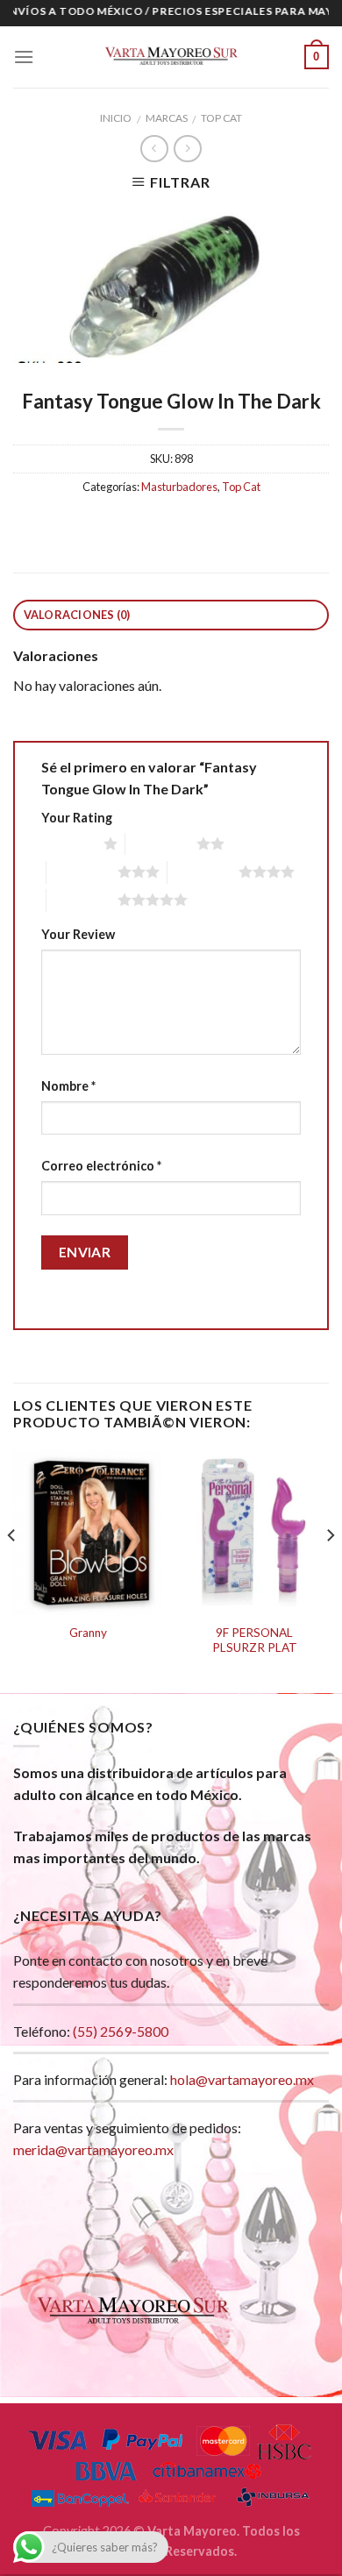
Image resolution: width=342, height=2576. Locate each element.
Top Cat (221, 118)
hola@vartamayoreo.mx (242, 2079)
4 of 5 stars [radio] (203, 872)
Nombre (68, 1086)
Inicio (116, 118)
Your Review (78, 934)
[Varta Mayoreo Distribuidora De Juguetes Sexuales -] (171, 57)
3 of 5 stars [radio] (82, 872)
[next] (330, 1570)
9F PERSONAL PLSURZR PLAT (255, 1640)
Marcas (167, 118)
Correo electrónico (101, 1166)
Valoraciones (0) (77, 615)
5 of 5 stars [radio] (82, 900)
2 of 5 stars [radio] (161, 843)
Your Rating (77, 818)
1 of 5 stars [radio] (68, 843)
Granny (88, 1633)
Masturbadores (179, 487)
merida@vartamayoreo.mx (93, 2149)
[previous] (12, 1570)
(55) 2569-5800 (121, 2031)
